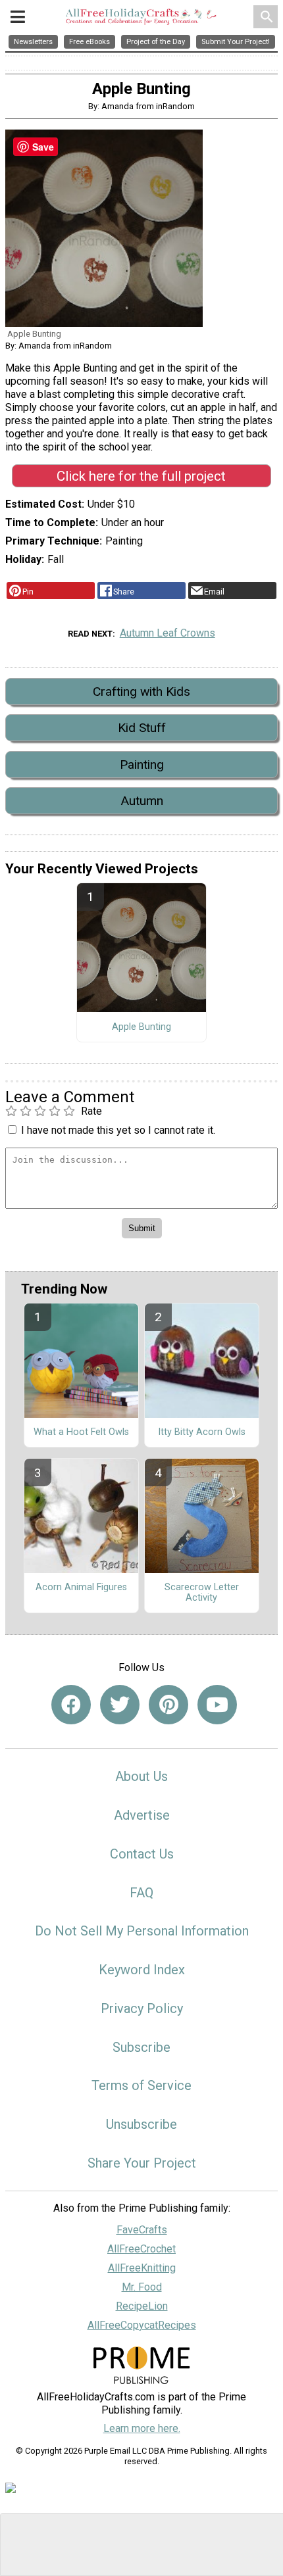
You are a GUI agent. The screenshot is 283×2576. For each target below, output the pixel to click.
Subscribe (141, 2047)
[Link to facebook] (71, 1705)
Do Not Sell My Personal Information (142, 1931)
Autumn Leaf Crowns (167, 633)
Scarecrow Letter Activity (202, 1593)
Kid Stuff (142, 728)
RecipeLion (142, 2306)
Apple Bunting (141, 1027)
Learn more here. (142, 2428)
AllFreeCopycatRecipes (142, 2325)
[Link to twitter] (120, 1705)
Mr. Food (142, 2287)
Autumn (142, 801)
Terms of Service (141, 2085)
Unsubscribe (141, 2124)
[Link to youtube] (217, 1705)
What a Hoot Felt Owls (81, 1432)
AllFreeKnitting (142, 2268)
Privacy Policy (142, 2008)
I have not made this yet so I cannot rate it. (118, 1130)
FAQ (141, 1893)
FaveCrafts (142, 2230)
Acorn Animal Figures (81, 1588)
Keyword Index (142, 1970)
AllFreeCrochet (141, 2249)
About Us (141, 1776)
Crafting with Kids (141, 692)
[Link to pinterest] (168, 1705)
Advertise (142, 1815)
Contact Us (142, 1854)
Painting (142, 765)
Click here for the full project (141, 476)
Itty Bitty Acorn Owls (202, 1432)
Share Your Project (142, 2163)
